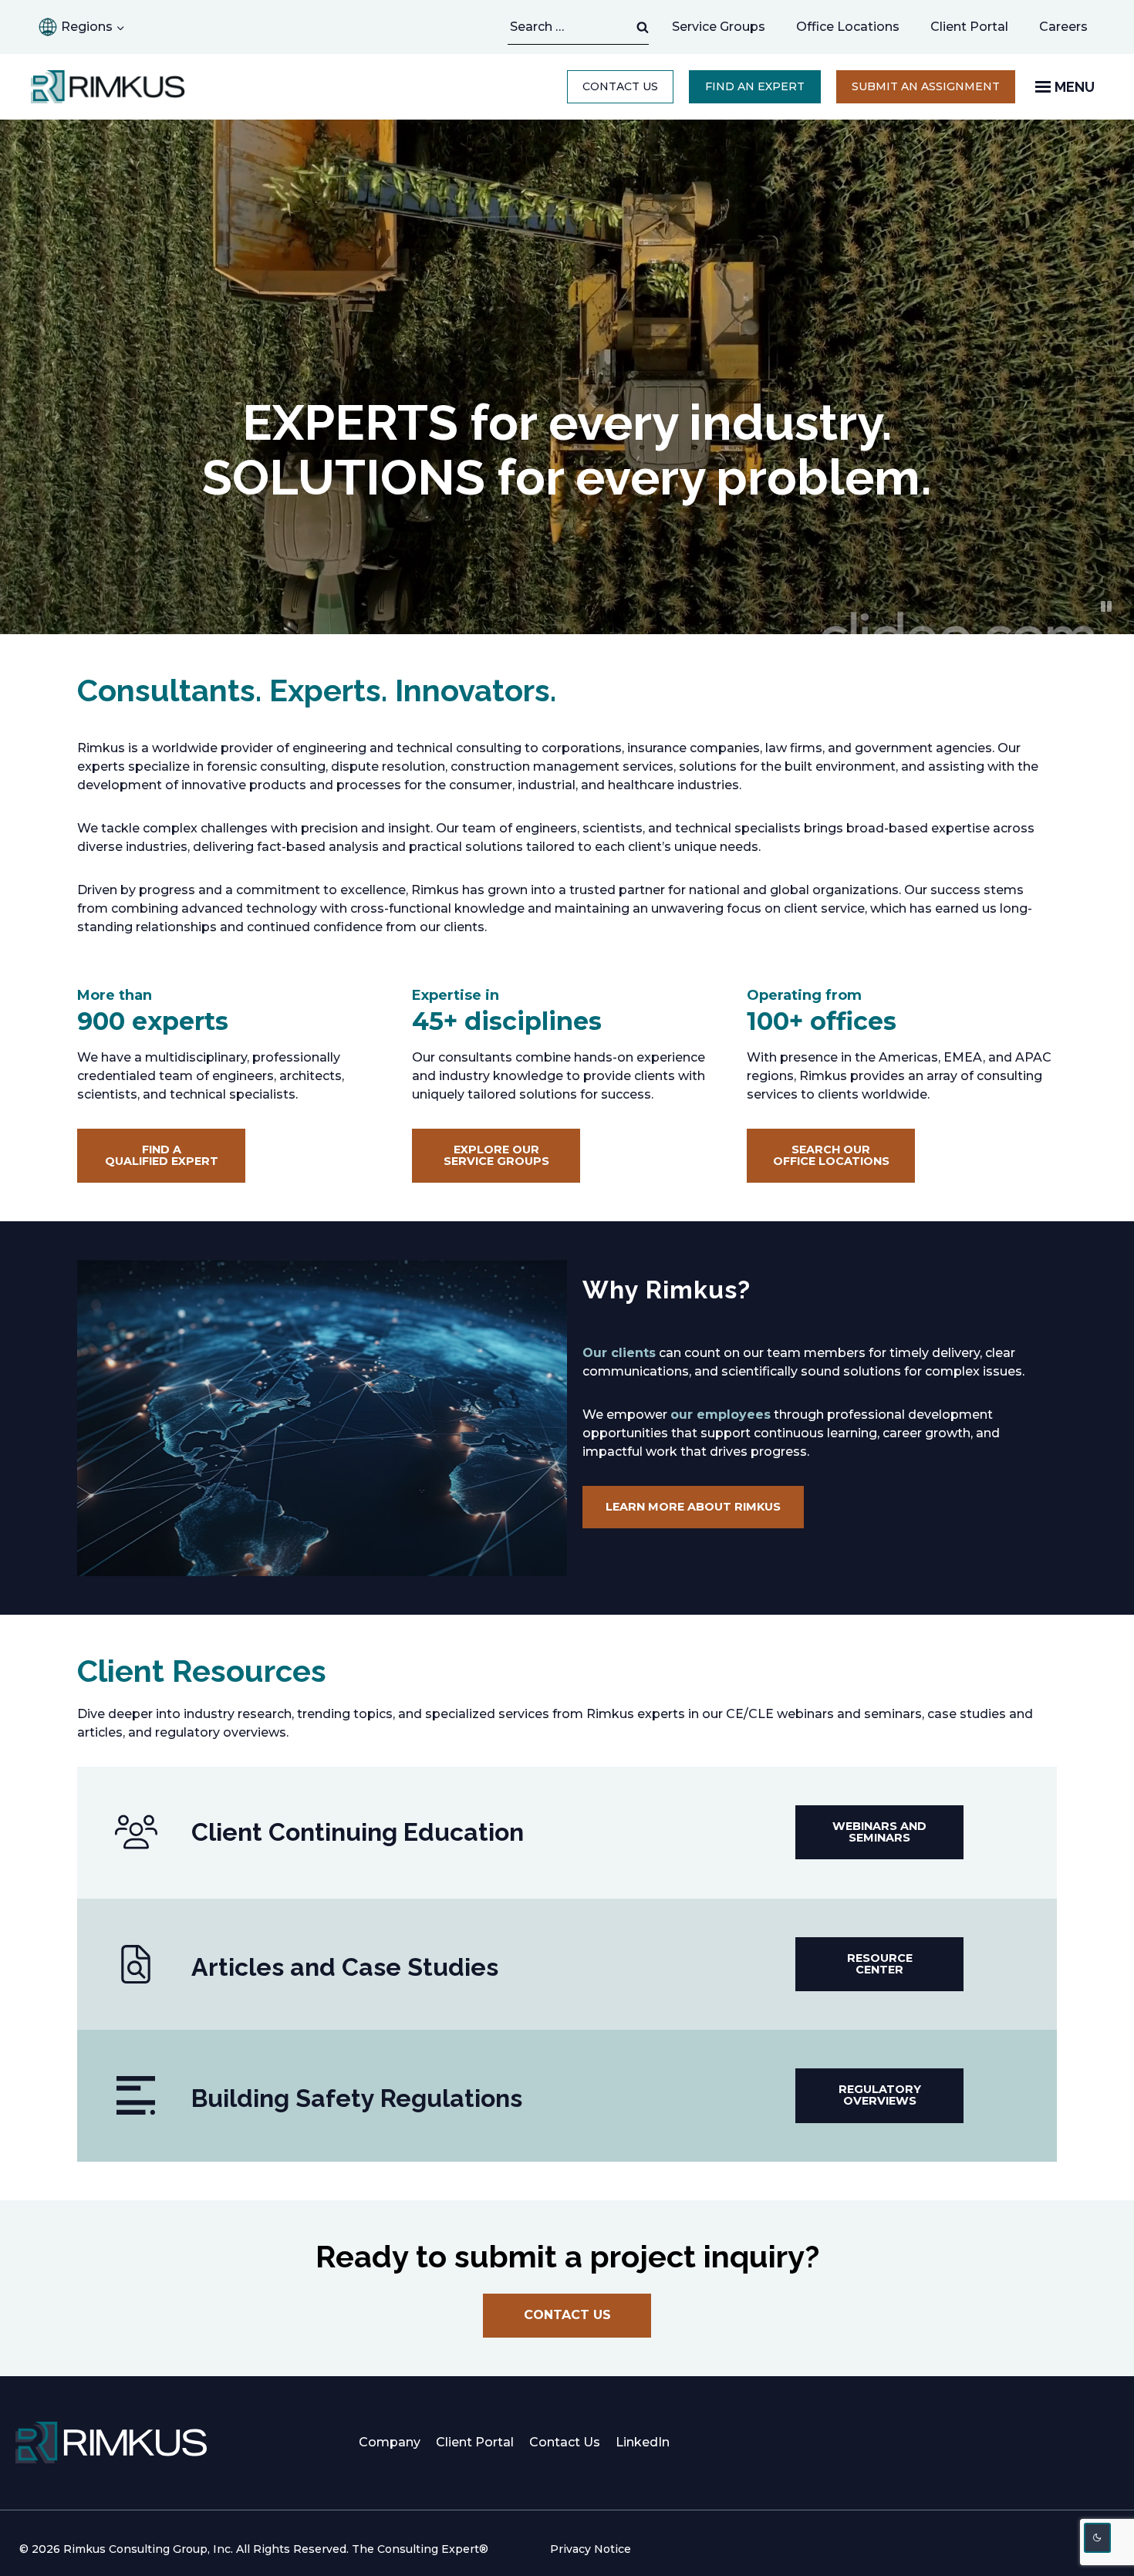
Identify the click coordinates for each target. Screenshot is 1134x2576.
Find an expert (755, 86)
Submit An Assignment (933, 91)
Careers (1071, 31)
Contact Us (620, 86)
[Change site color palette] (1098, 2538)
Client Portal (969, 27)
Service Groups (719, 27)
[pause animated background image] (1106, 606)
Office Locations (848, 27)
